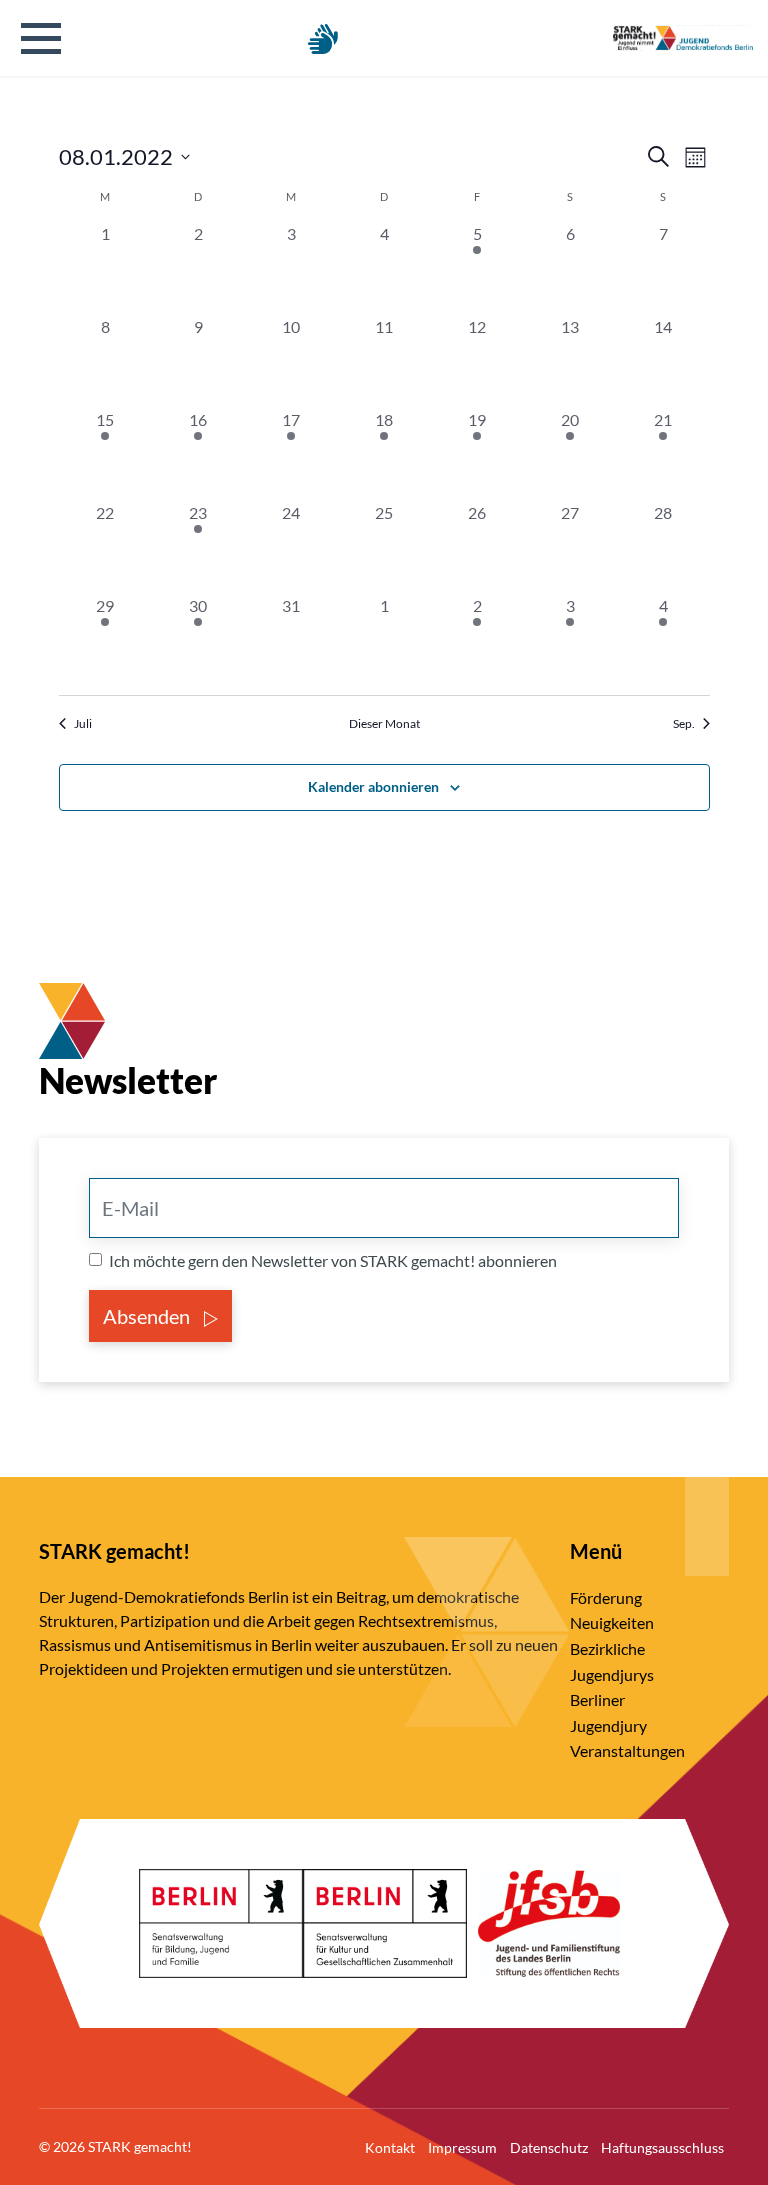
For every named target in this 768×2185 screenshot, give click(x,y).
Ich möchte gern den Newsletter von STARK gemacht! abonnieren (333, 1260)
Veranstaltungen (627, 1750)
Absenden (148, 1316)
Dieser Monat (384, 723)
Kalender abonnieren (373, 786)
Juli (83, 723)
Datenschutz (549, 2147)
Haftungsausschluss (662, 2147)
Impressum (462, 2147)
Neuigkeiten (612, 1622)
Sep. (684, 723)
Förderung (606, 1597)
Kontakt (390, 2147)
